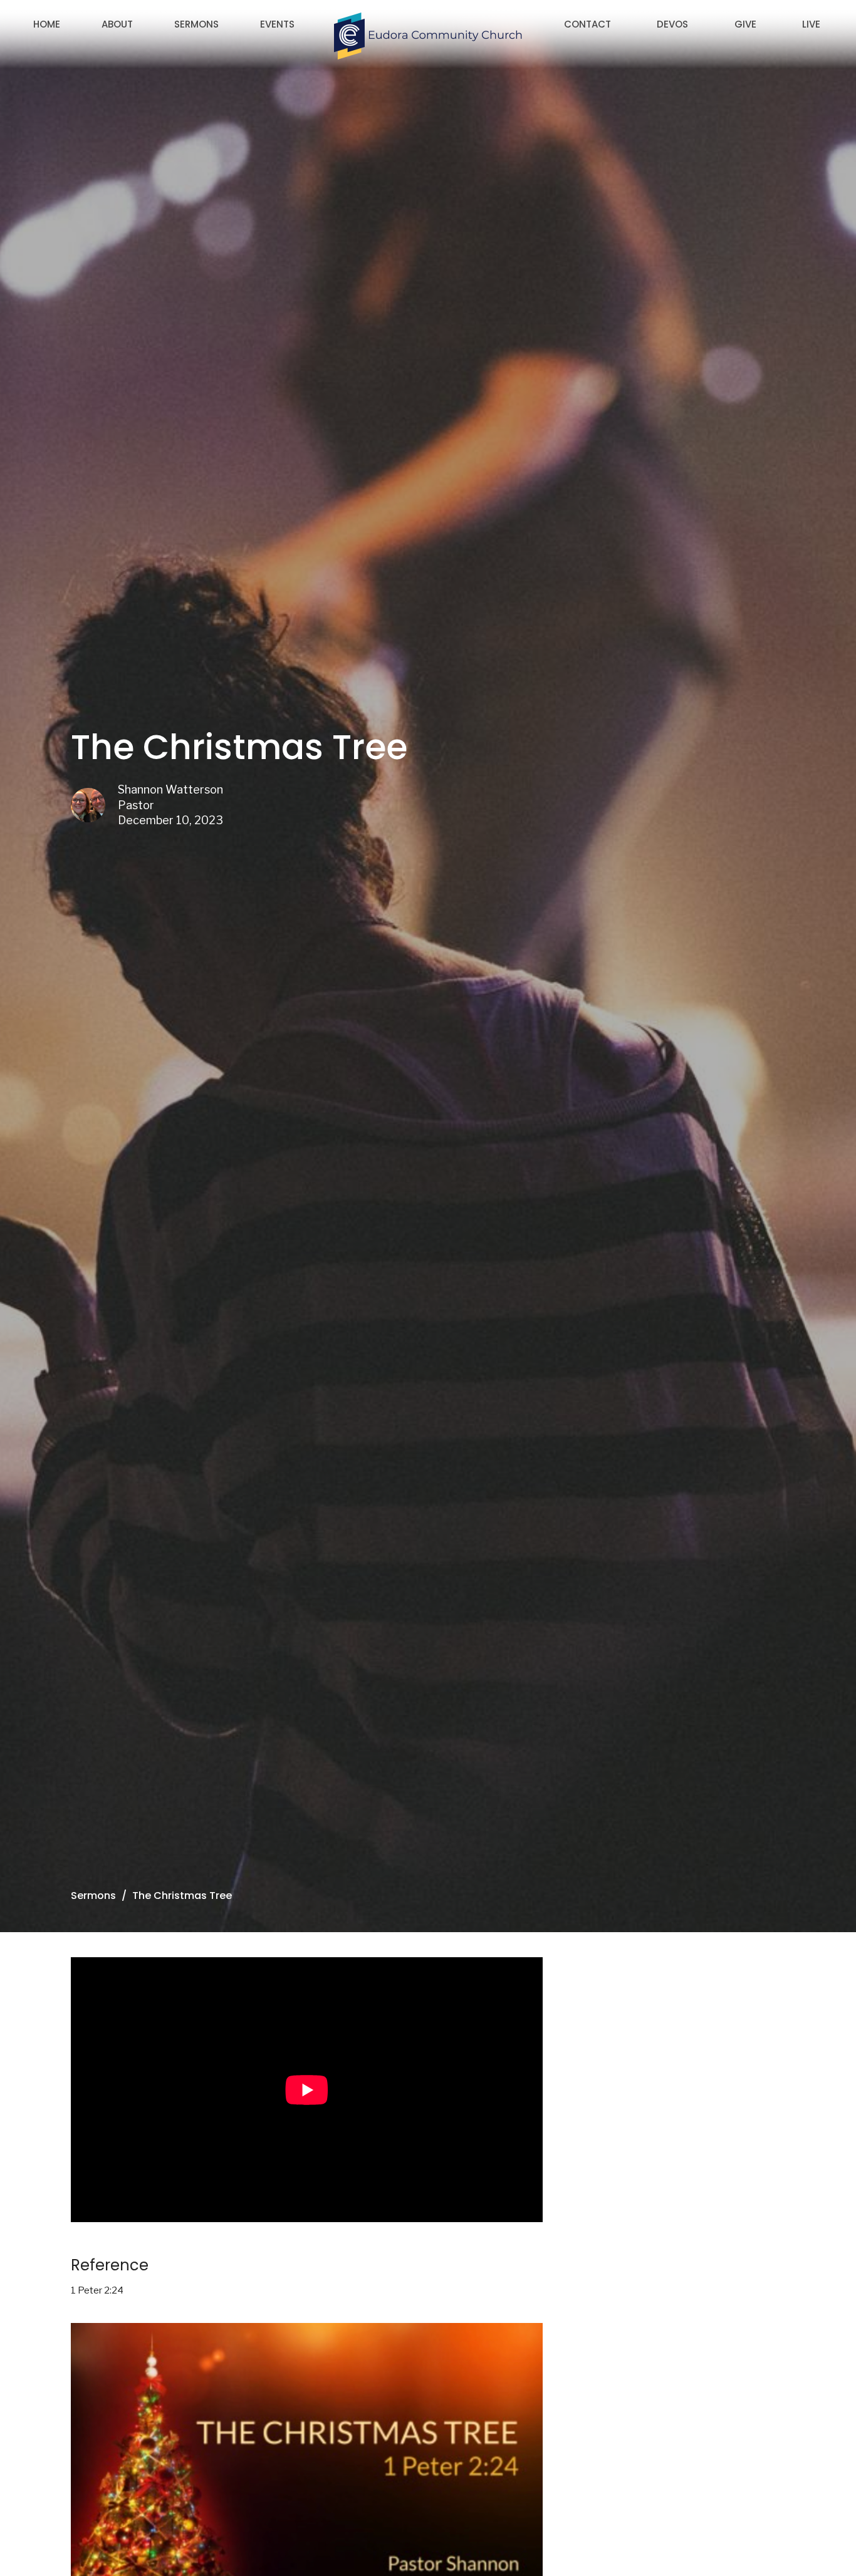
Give (745, 24)
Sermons (196, 24)
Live (811, 24)
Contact (587, 24)
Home (47, 24)
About (117, 24)
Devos (672, 24)
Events (277, 24)
